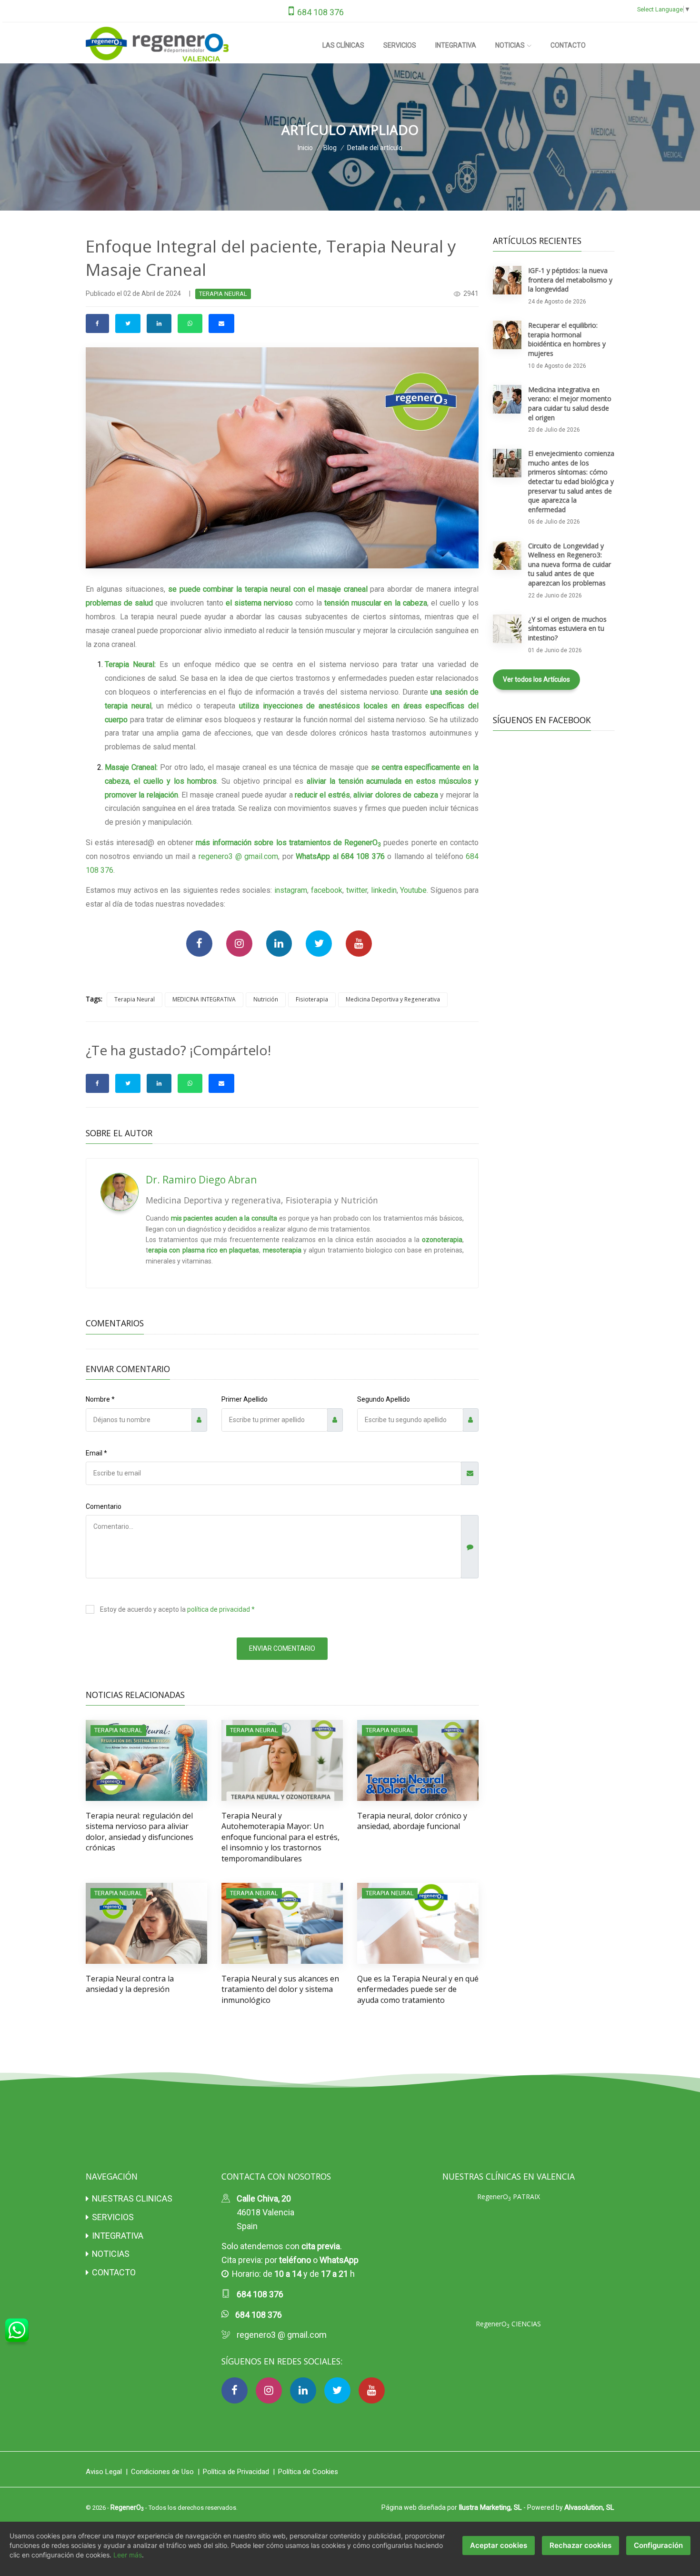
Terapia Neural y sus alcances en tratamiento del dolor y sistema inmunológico (280, 1989)
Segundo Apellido (384, 1399)
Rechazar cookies (580, 2545)
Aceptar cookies (499, 2545)
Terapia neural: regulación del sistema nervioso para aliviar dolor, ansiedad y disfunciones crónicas (140, 1832)
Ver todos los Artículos (536, 679)
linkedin (384, 890)
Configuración (658, 2545)
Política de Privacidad (236, 2472)
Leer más (128, 2555)
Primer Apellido (245, 1399)
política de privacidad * (221, 1609)
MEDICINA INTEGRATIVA (204, 999)
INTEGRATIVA (118, 2236)
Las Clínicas (343, 45)
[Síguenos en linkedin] (279, 944)
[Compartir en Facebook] (97, 323)
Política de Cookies (308, 2472)
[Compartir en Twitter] (128, 323)
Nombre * (100, 1399)
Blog (330, 148)
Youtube (413, 890)
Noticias (510, 45)
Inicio (305, 148)
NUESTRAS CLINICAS (132, 2198)
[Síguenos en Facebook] (199, 944)
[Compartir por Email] (221, 323)
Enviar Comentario (282, 1648)
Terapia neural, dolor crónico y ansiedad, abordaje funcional (412, 1821)
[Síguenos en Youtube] (359, 944)
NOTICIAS (111, 2254)
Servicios (400, 45)
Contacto (568, 45)
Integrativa (456, 45)
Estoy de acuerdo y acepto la (177, 1609)
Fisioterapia (312, 999)
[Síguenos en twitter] (319, 944)
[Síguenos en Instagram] (239, 944)
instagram (291, 890)
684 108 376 (320, 12)
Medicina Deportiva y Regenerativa (393, 999)
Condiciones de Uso (162, 2472)
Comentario (104, 1506)
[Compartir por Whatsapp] (190, 323)
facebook (327, 890)
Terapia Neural (135, 999)
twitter (357, 890)
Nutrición (266, 999)
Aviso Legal (104, 2472)
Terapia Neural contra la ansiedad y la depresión (130, 1984)
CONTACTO (114, 2272)
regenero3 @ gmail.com (239, 856)
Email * (96, 1453)
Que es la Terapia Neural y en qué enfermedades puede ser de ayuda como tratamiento (418, 1989)
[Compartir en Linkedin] (159, 323)
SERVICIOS (113, 2217)
